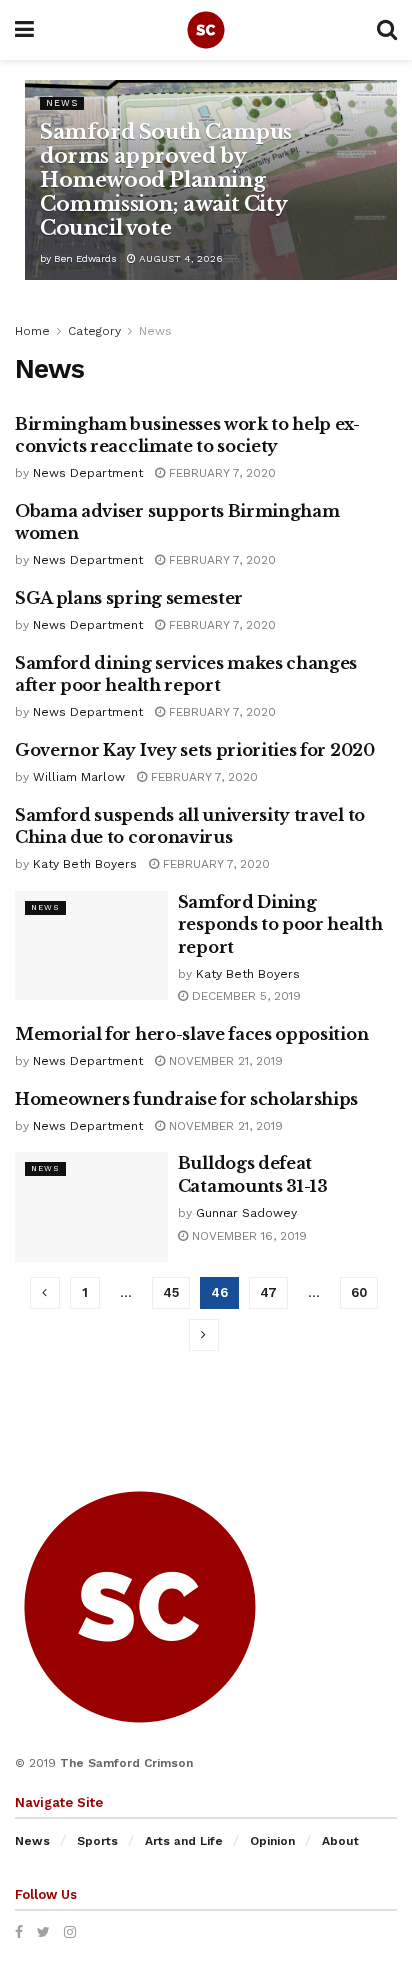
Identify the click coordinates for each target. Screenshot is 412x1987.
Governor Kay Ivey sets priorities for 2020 (195, 750)
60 (359, 1292)
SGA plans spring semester (129, 598)
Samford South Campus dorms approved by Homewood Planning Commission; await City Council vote (166, 180)
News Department (88, 473)
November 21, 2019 (224, 1061)
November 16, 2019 (247, 1236)
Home (32, 331)
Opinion (272, 1841)
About (340, 1841)
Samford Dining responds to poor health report (280, 924)
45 (171, 1292)
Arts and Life (184, 1841)
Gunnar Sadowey (246, 1213)
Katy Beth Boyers (85, 864)
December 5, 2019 (244, 996)
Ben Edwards (85, 258)
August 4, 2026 (179, 258)
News (62, 103)
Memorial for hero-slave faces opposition (191, 1034)
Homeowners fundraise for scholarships (186, 1099)
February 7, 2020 (220, 473)
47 (268, 1292)
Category (94, 331)
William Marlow (79, 777)
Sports (97, 1841)
